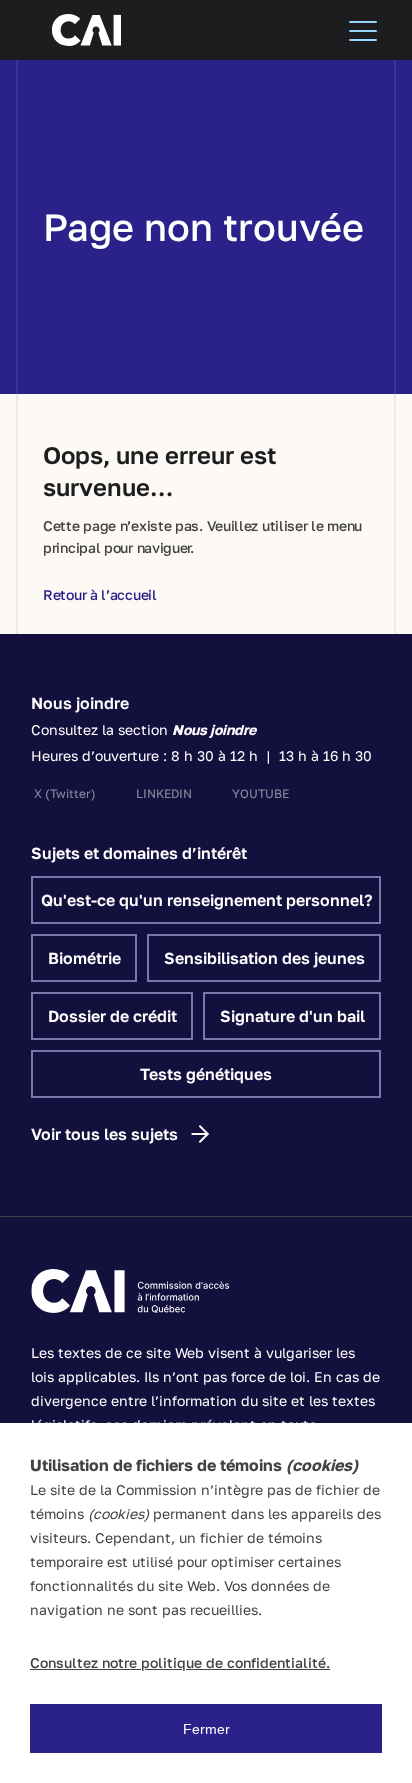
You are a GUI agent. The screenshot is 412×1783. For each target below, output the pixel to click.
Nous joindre (80, 703)
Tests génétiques (206, 1074)
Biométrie (84, 958)
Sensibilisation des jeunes (264, 958)
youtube (260, 793)
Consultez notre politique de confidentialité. (180, 1662)
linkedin (164, 793)
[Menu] (363, 30)
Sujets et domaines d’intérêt (139, 853)
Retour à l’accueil (100, 594)
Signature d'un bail (292, 1016)
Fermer (206, 1729)
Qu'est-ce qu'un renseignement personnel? (206, 900)
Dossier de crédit (112, 1016)
